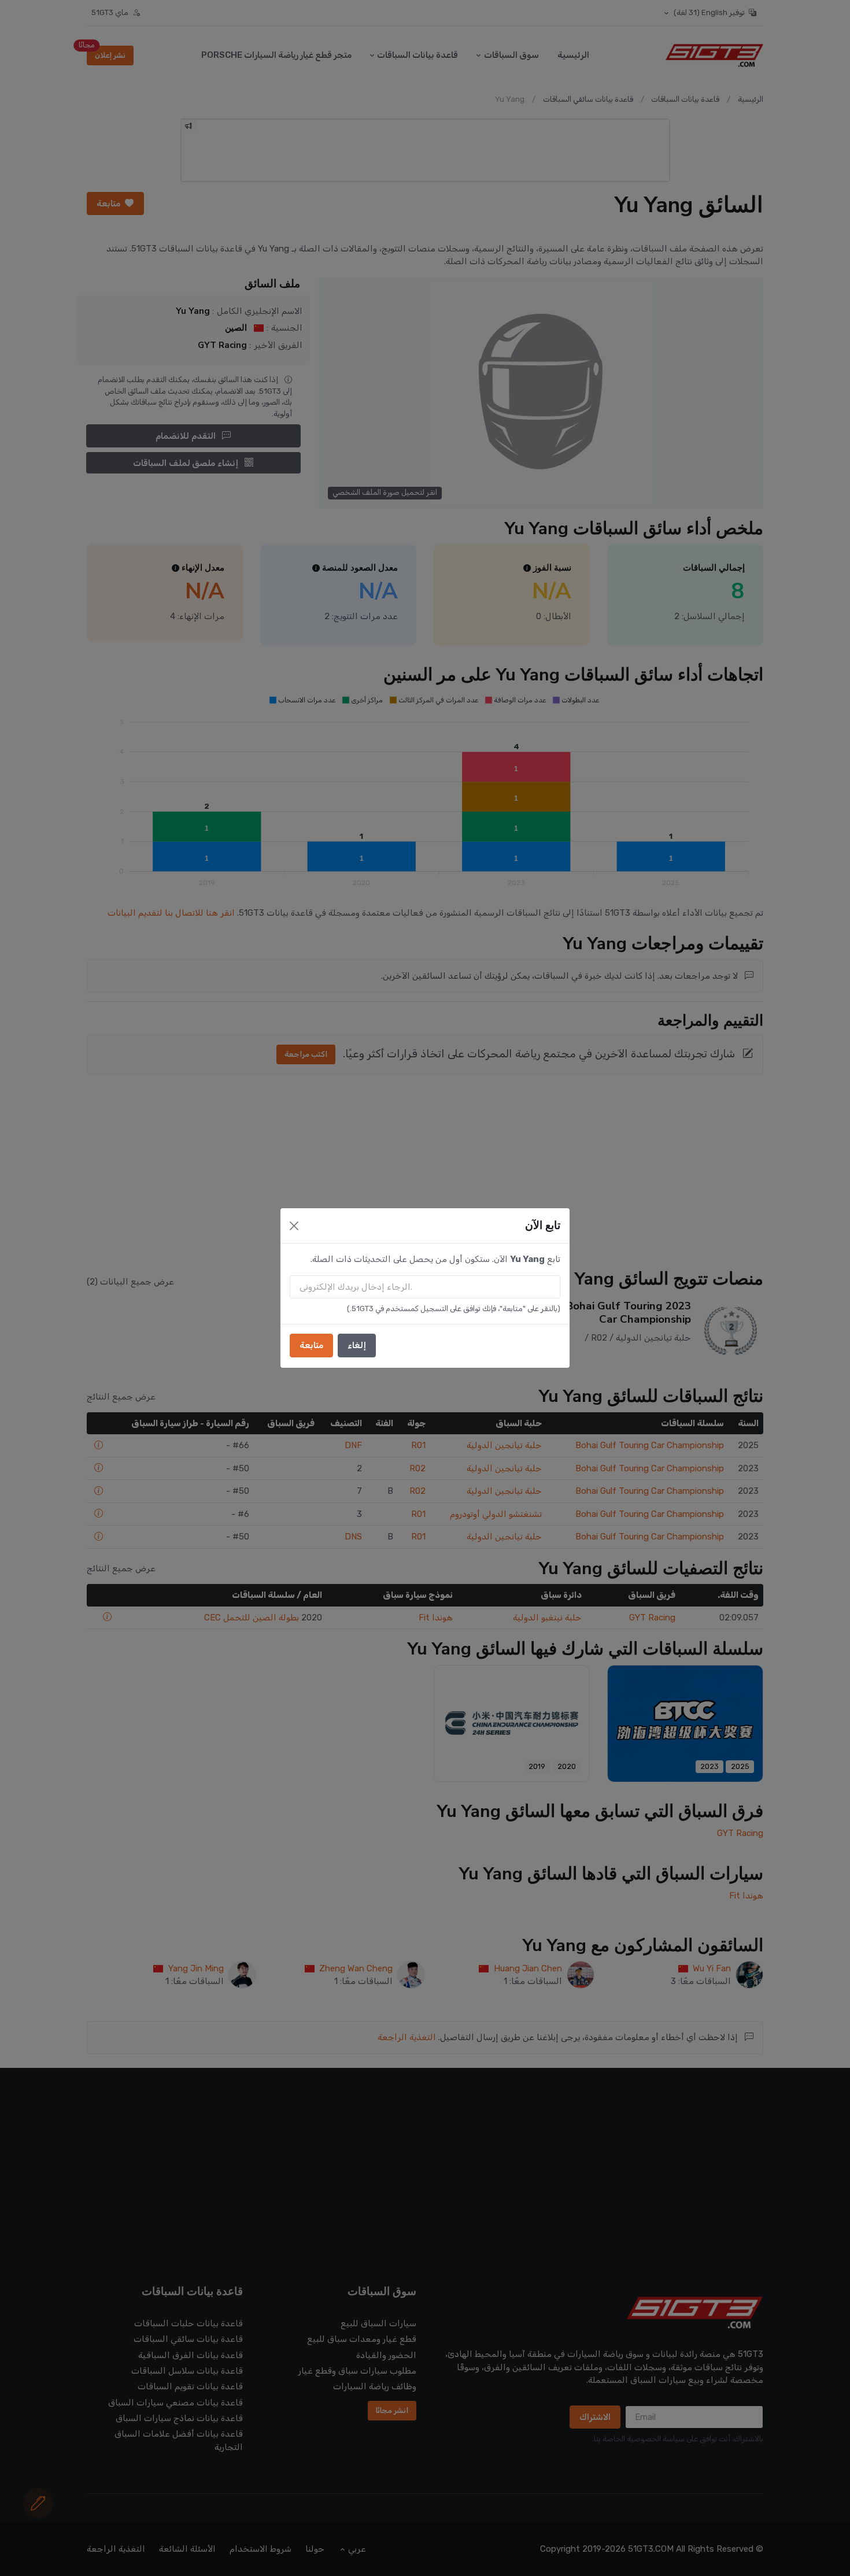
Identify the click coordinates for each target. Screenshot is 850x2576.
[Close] (294, 1226)
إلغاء (357, 1345)
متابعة (311, 1345)
